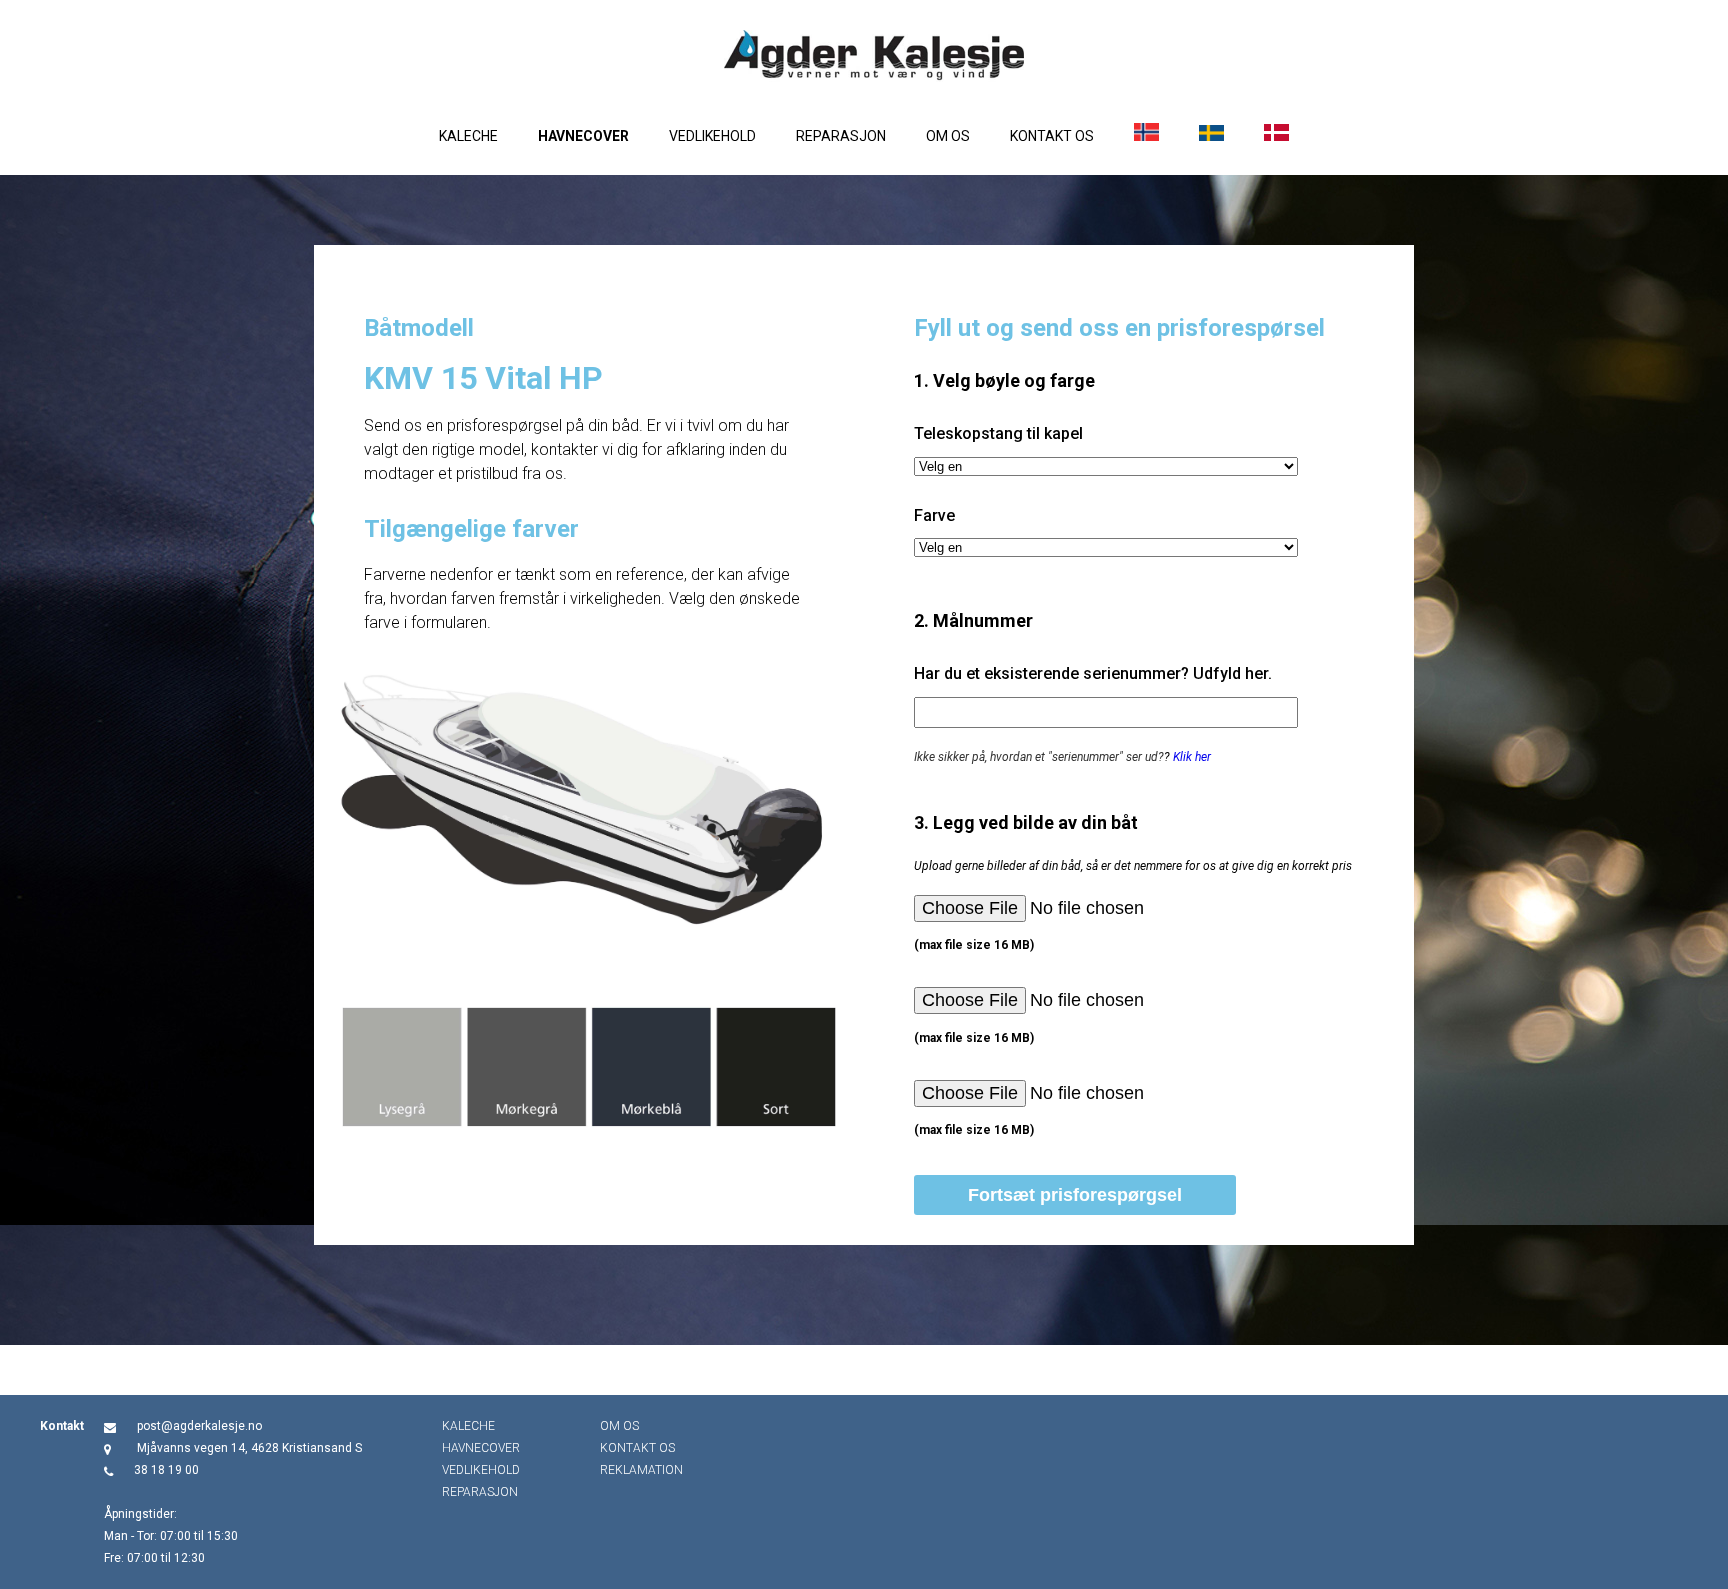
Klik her (1192, 757)
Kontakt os (1052, 136)
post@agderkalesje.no (199, 1426)
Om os (948, 136)
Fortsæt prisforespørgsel (1075, 1195)
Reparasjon (841, 136)
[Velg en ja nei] (1106, 466)
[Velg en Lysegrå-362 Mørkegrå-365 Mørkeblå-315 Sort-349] (1106, 547)
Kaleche (468, 136)
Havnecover (583, 136)
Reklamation (641, 1470)
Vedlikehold (712, 136)
